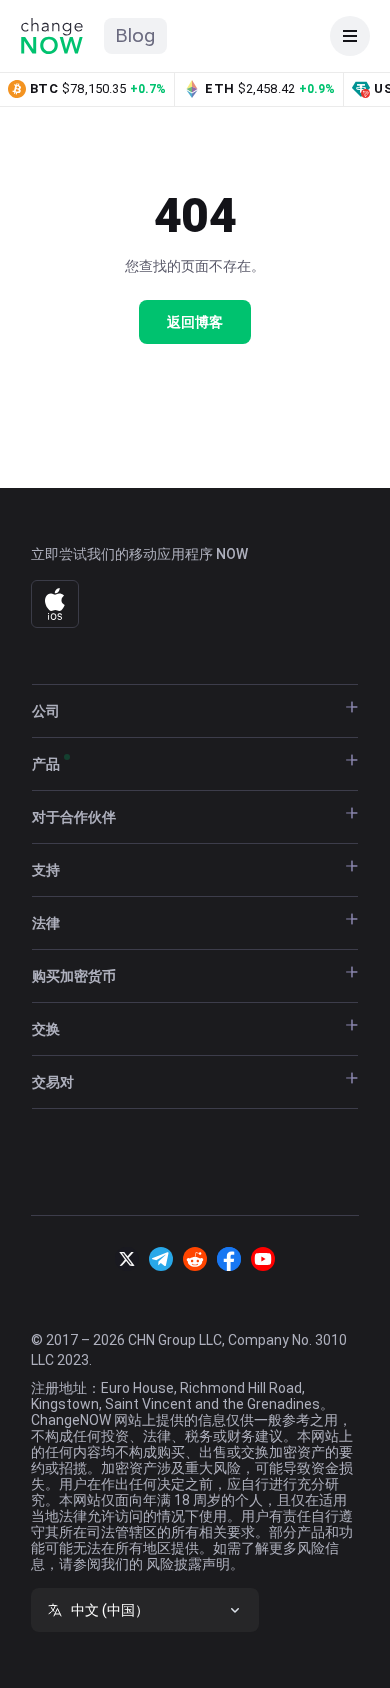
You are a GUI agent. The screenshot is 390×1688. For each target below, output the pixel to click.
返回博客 (195, 322)
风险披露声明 (188, 1564)
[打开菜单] (350, 36)
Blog (135, 35)
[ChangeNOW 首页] (52, 36)
